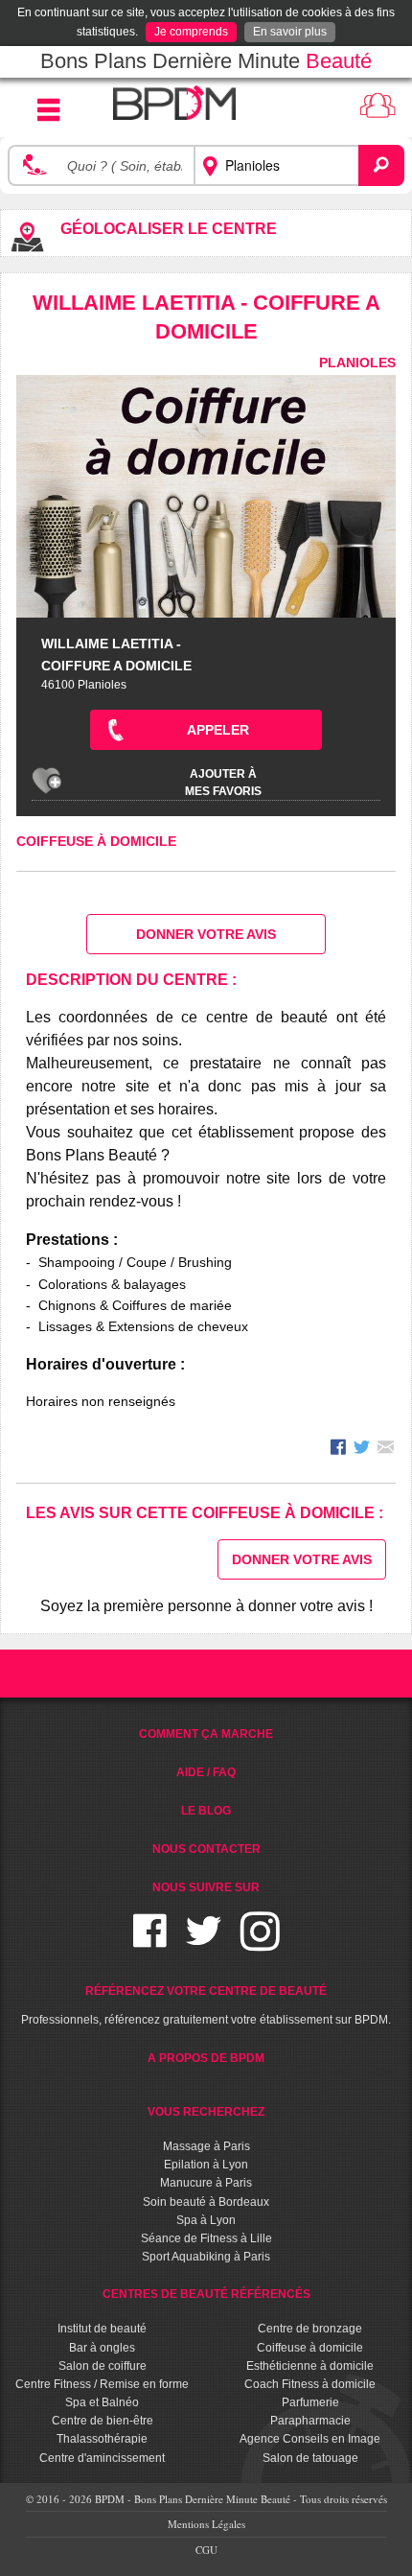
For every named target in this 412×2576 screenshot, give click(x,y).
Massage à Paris (206, 2146)
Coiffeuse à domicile (96, 841)
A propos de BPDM (206, 2058)
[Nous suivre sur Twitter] (204, 1943)
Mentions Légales (206, 2524)
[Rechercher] (381, 165)
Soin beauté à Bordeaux (206, 2202)
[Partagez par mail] (386, 1450)
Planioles (357, 363)
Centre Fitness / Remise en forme (102, 2384)
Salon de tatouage (310, 2458)
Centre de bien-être (103, 2421)
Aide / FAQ (206, 1772)
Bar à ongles (102, 2348)
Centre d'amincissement (102, 2458)
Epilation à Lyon (206, 2165)
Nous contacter (206, 1849)
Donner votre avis (206, 934)
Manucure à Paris (206, 2183)
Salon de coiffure (103, 2366)
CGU (206, 2550)
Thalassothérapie (102, 2439)
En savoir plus (290, 32)
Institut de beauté (102, 2329)
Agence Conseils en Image (310, 2439)
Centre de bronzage (310, 2329)
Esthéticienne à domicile (310, 2366)
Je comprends (191, 32)
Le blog (206, 1811)
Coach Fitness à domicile (310, 2384)
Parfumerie (310, 2402)
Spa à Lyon (206, 2220)
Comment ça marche (206, 1734)
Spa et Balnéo (102, 2402)
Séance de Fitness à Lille (206, 2238)
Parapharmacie (310, 2421)
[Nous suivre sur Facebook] (150, 1943)
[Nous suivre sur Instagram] (260, 1943)
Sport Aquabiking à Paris (206, 2257)
